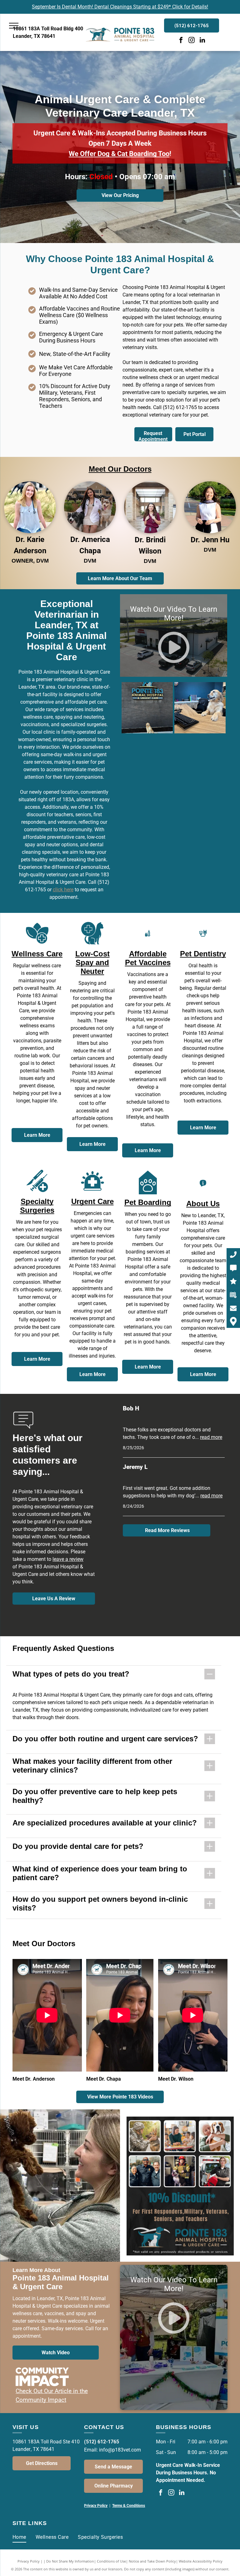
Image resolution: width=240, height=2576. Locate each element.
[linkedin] (202, 41)
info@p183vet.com (120, 2450)
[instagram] (192, 41)
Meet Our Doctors (120, 469)
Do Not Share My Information (70, 2561)
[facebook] (181, 41)
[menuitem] (19, 2537)
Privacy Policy (29, 2561)
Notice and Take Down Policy (152, 2561)
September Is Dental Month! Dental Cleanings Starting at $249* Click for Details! (120, 7)
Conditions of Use (111, 2561)
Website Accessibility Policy (201, 2561)
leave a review (68, 1559)
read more (211, 1437)
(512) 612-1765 (180, 407)
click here (63, 890)
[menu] (14, 26)
